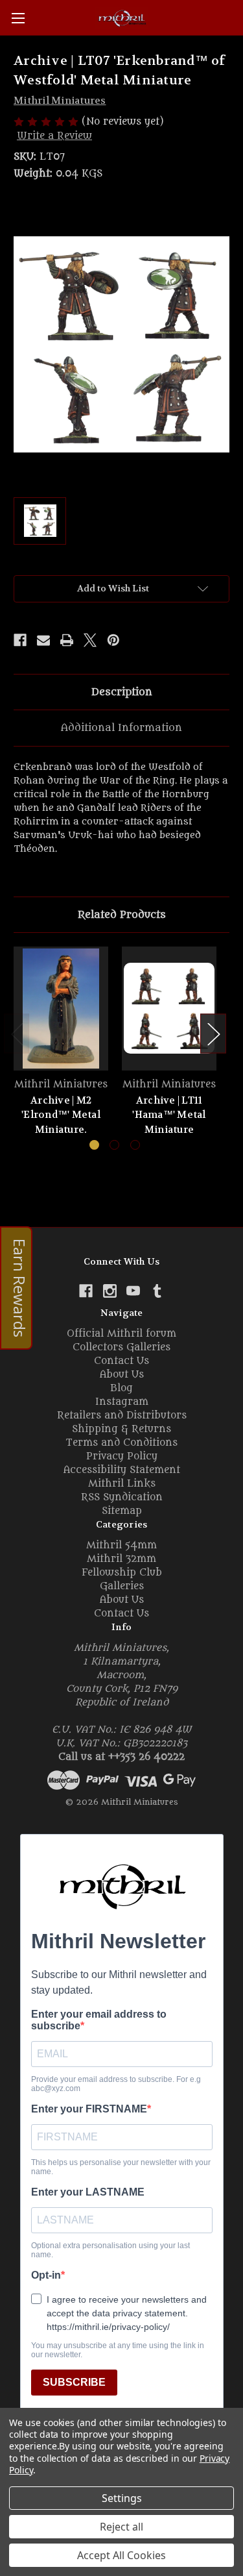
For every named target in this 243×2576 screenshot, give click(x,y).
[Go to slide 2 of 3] (114, 1145)
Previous (17, 1033)
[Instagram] (110, 1291)
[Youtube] (133, 1291)
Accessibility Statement (122, 1470)
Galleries (122, 1586)
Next (213, 1033)
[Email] (43, 640)
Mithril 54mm (121, 1545)
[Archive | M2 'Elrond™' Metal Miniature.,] (61, 1009)
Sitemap (122, 1511)
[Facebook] (20, 640)
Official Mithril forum (121, 1334)
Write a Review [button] (54, 136)
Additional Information (121, 728)
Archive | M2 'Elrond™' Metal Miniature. (61, 1115)
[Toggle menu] (18, 18)
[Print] (67, 640)
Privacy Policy (122, 1456)
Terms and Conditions (121, 1443)
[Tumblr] (157, 1291)
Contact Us (121, 1361)
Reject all (121, 2527)
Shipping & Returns (121, 1429)
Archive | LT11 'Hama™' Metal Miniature (169, 1115)
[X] (90, 640)
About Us (122, 1375)
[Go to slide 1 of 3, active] (94, 1145)
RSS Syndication (122, 1497)
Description (122, 692)
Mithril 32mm (121, 1559)
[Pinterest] (113, 640)
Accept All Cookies (121, 2555)
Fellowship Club (122, 1573)
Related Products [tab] (122, 915)
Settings (122, 2498)
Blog (121, 1388)
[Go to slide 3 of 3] (135, 1145)
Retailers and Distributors (122, 1416)
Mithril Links (122, 1484)
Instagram (122, 1402)
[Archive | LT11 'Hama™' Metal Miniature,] (169, 1009)
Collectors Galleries (121, 1347)
